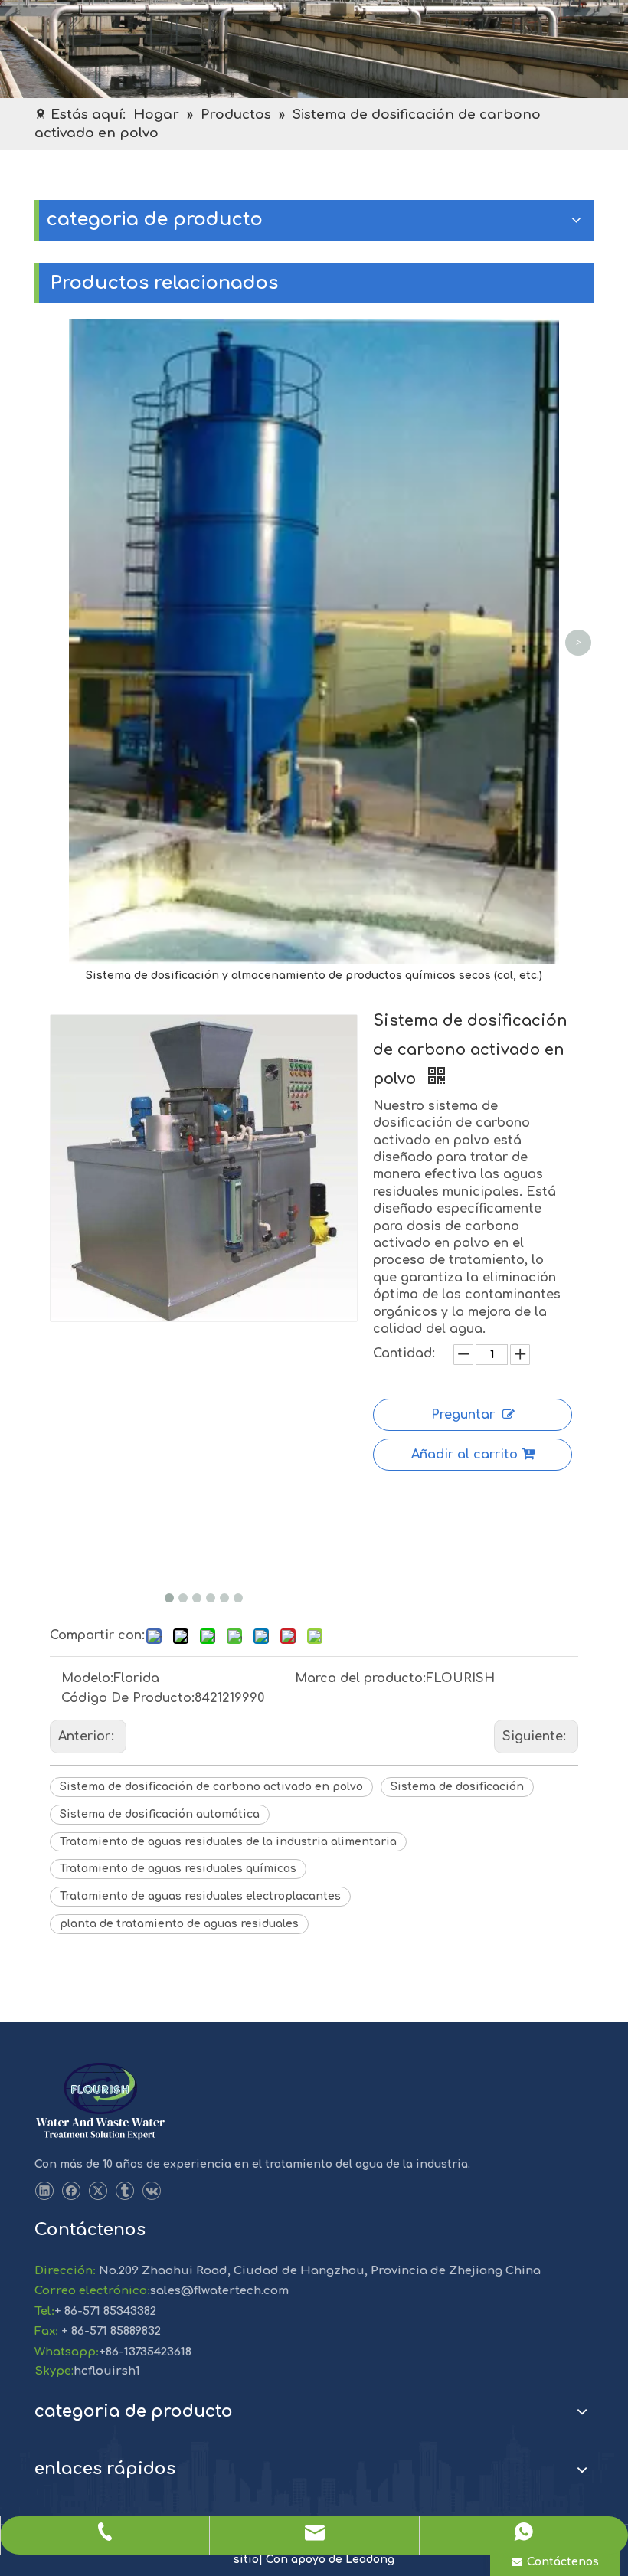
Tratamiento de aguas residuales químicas (178, 1869)
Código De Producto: (128, 1698)
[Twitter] (98, 2191)
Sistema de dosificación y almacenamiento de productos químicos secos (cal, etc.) (314, 975)
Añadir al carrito (464, 1455)
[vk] (151, 2191)
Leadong (370, 2560)
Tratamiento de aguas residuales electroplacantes (200, 1896)
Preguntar (463, 1415)
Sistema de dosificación (457, 1787)
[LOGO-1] (100, 2102)
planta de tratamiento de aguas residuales (179, 1924)
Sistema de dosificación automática (160, 1814)
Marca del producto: (360, 1678)
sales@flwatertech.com (219, 2291)
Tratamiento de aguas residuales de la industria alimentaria (228, 1842)
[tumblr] (124, 2191)
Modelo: (87, 1678)
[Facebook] (71, 2191)
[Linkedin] (44, 2191)
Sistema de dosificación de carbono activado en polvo (211, 1787)
